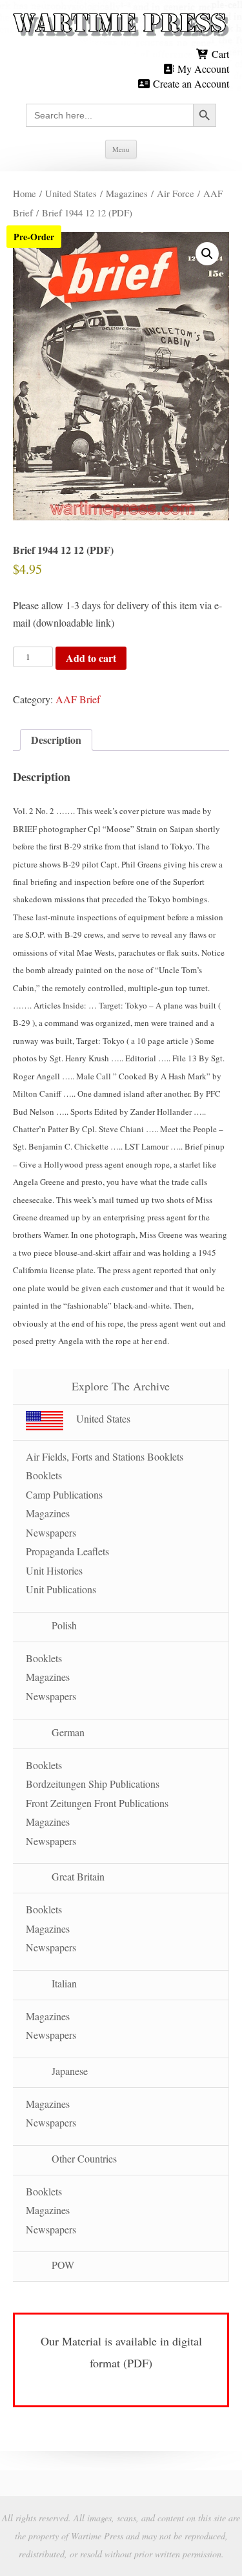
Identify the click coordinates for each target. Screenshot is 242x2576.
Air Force (176, 193)
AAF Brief (78, 699)
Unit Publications (61, 1589)
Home (25, 193)
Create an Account (190, 83)
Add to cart (91, 658)
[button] (207, 254)
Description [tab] (56, 740)
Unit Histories (54, 1570)
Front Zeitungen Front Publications (97, 1803)
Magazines (127, 193)
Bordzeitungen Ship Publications (93, 1784)
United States (71, 193)
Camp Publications (64, 1494)
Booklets (44, 1475)
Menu (121, 149)
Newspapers (51, 1532)
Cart (219, 54)
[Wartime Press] (121, 25)
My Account (202, 69)
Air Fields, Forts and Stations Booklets (105, 1456)
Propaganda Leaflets (67, 1551)
